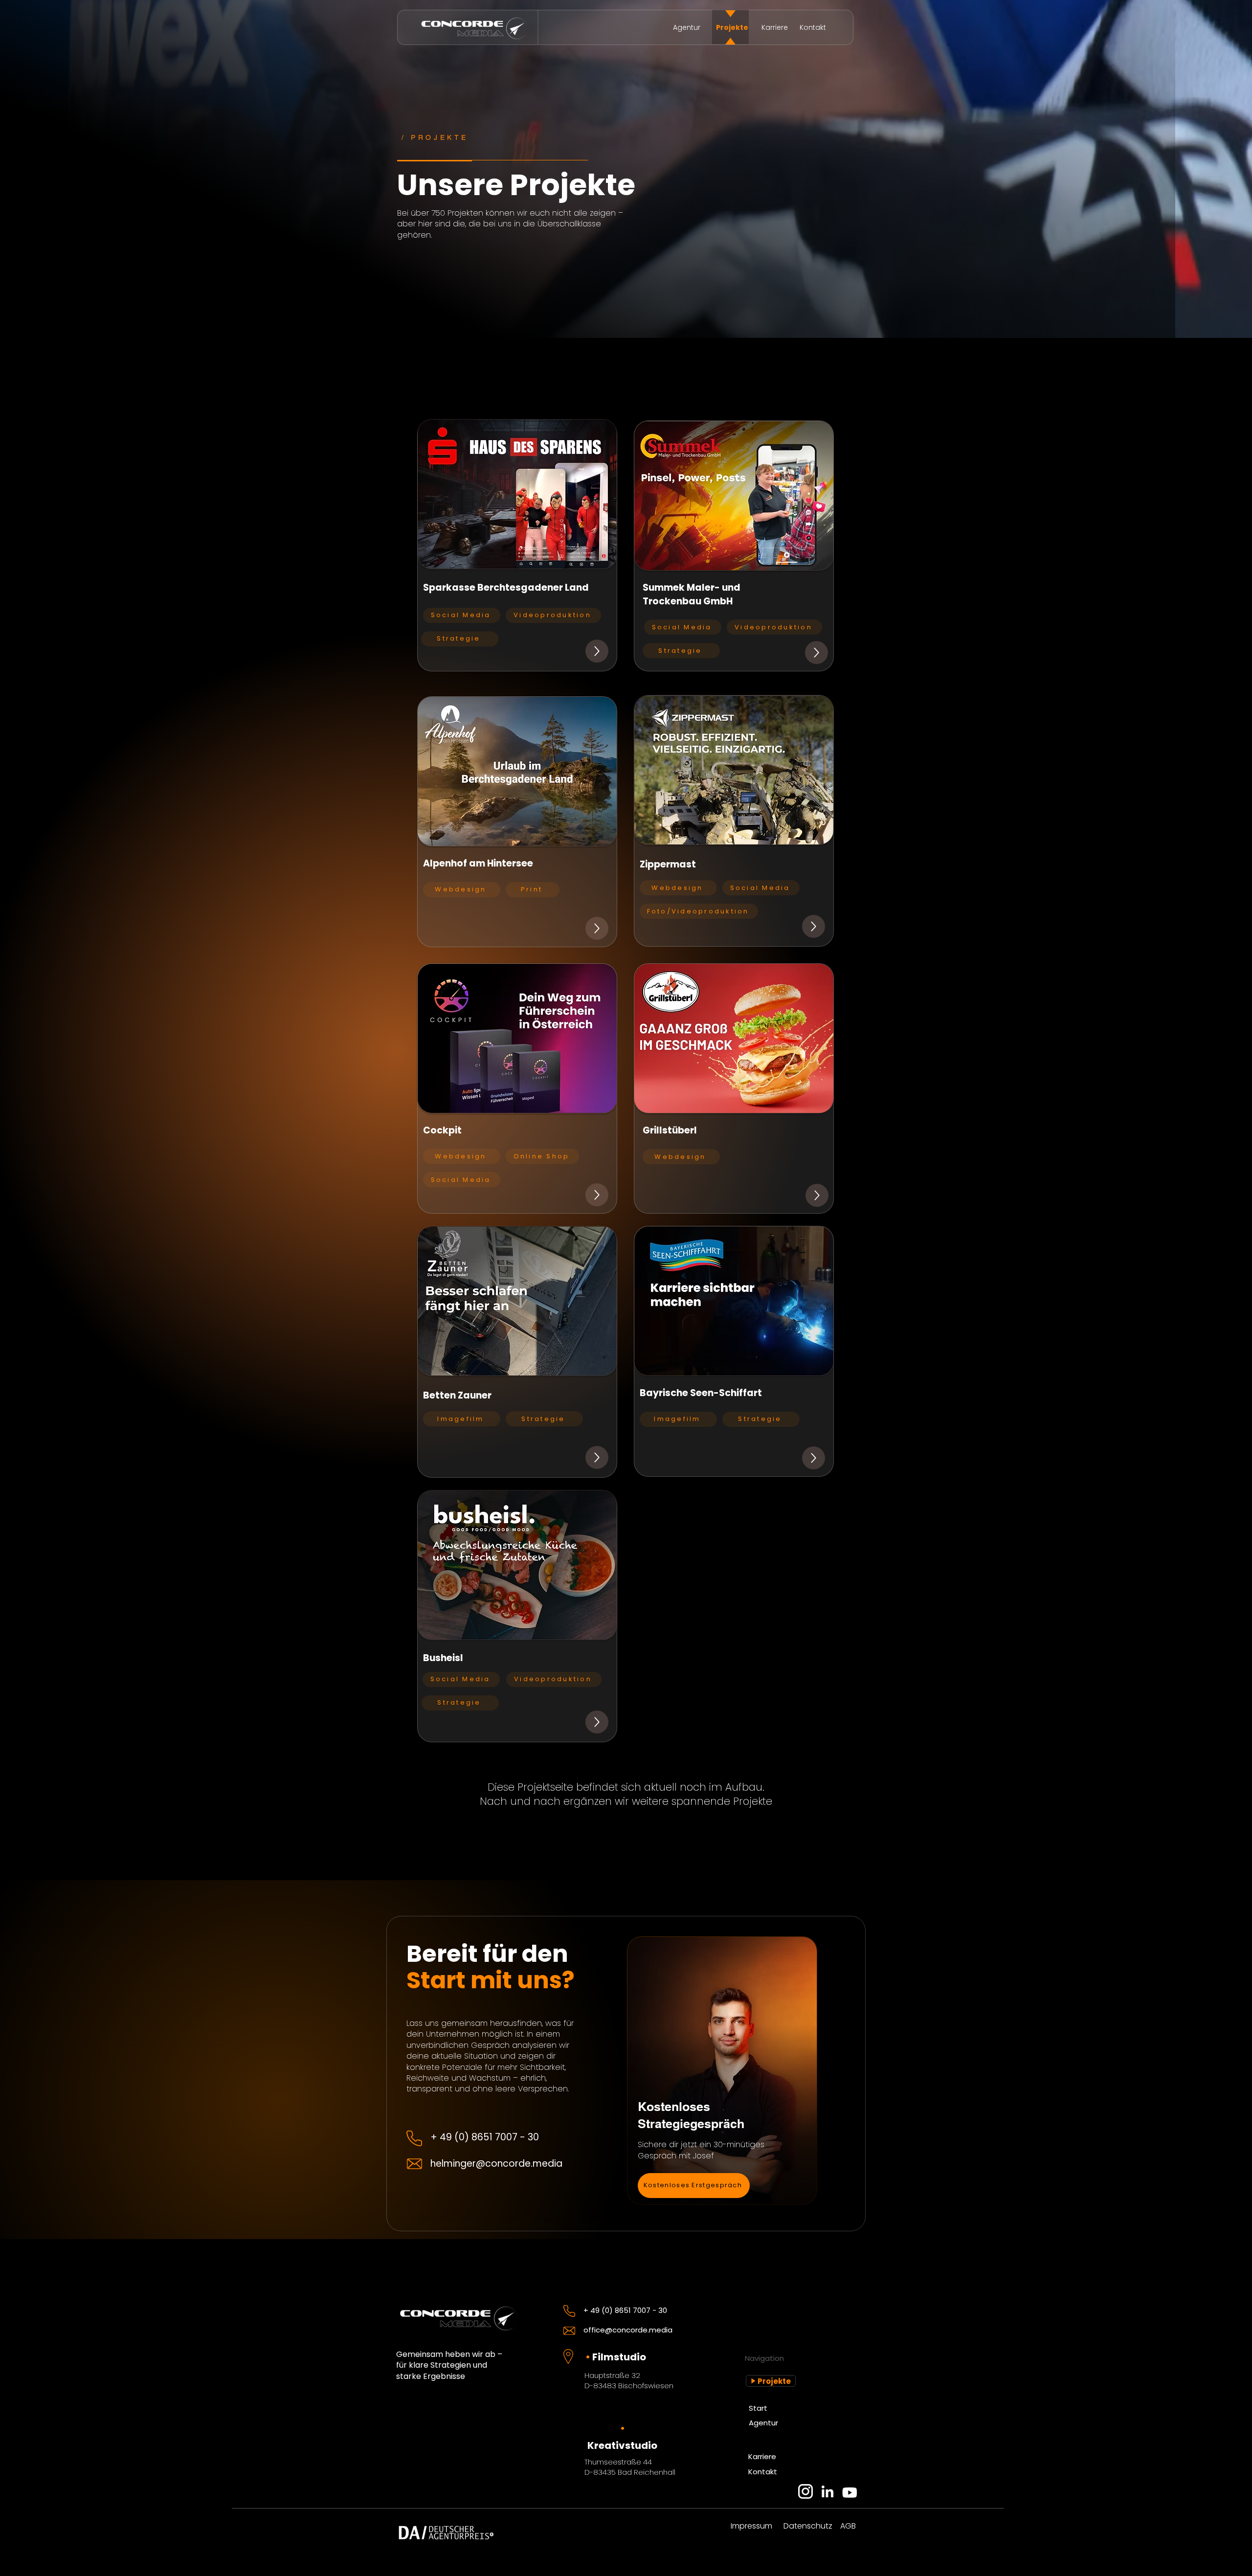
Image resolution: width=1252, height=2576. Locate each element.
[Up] (597, 651)
